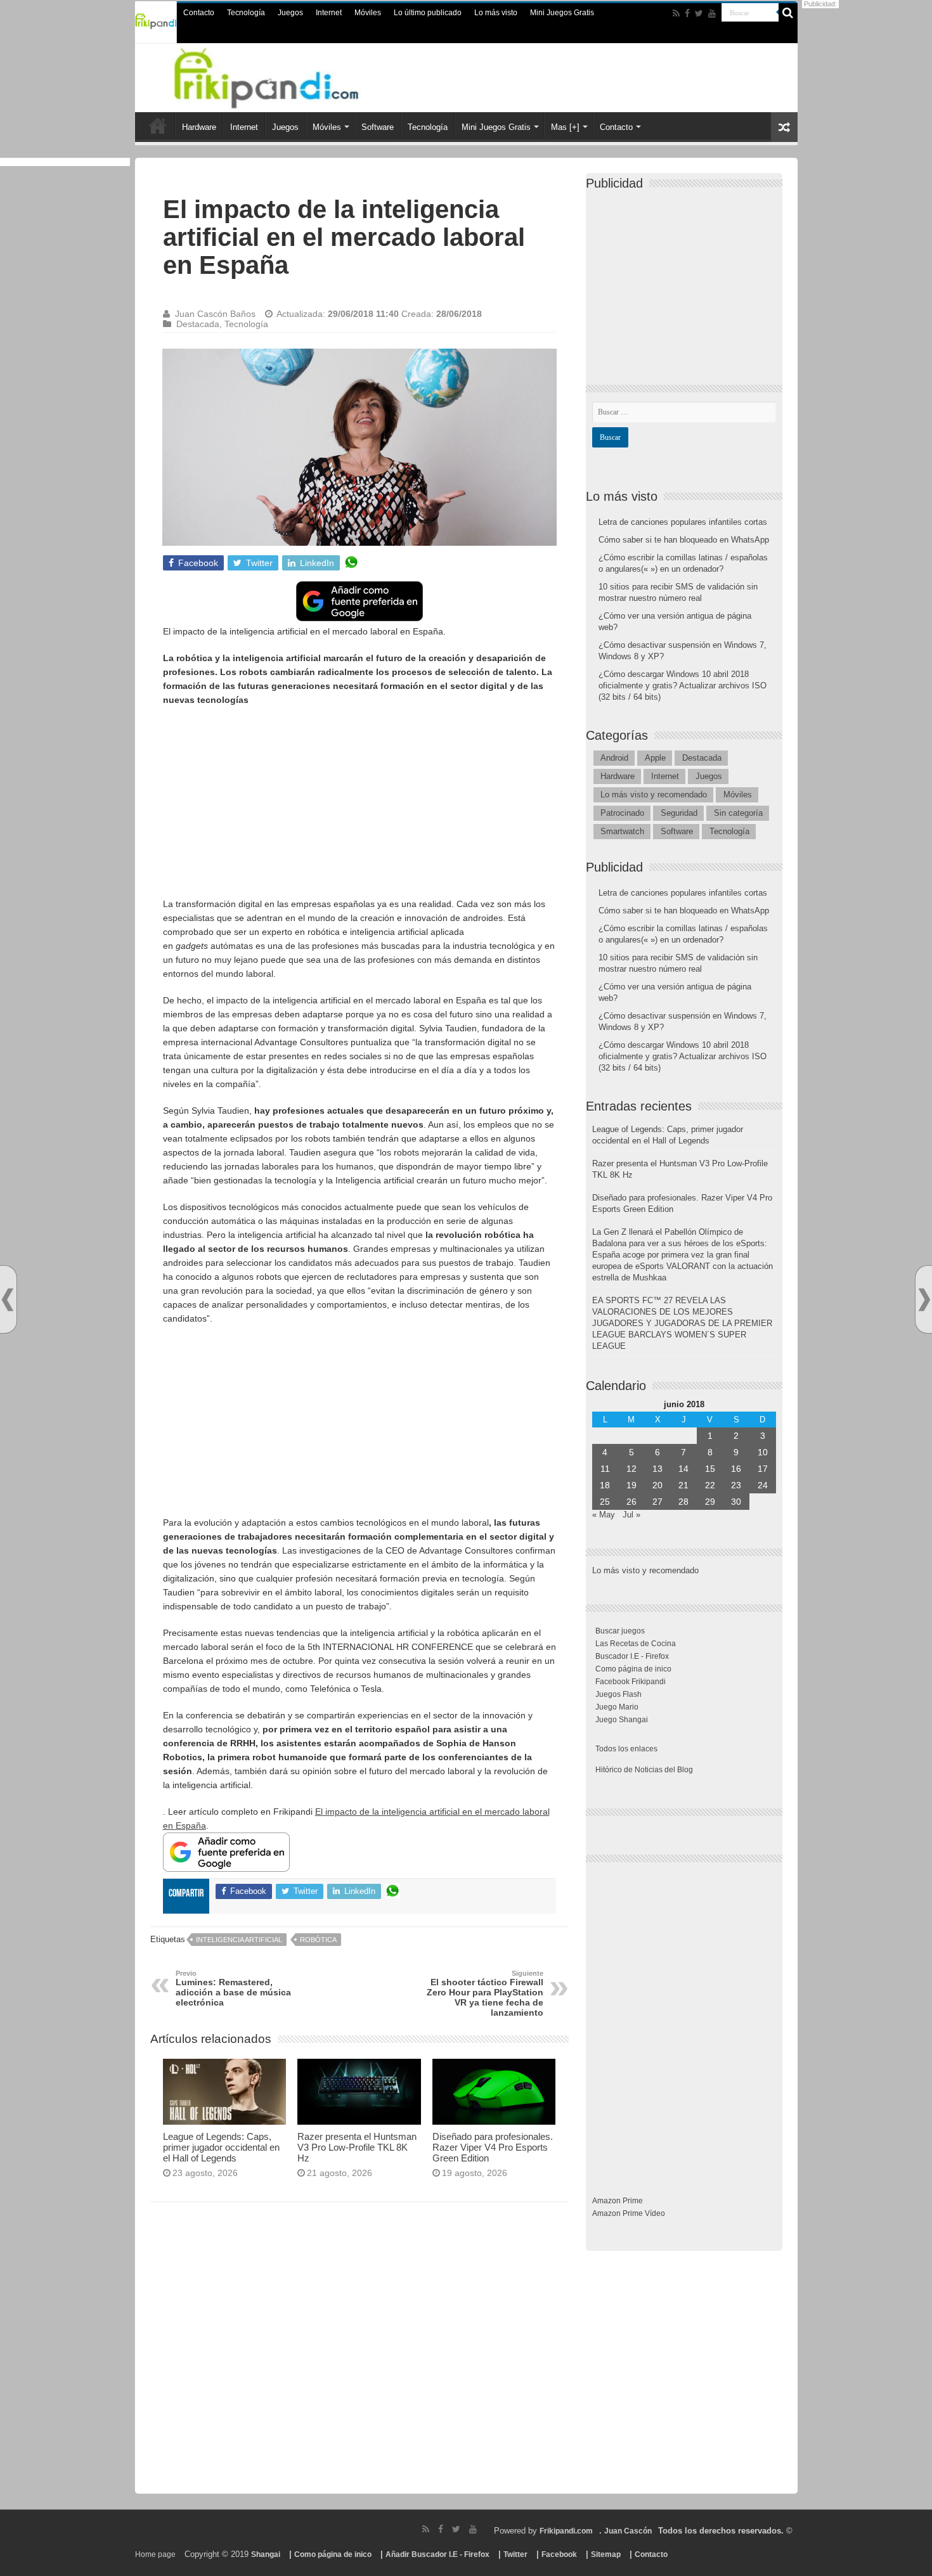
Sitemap (606, 2554)
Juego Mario (617, 1707)
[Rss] (676, 13)
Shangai (266, 2554)
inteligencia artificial (239, 1940)
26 (631, 1502)
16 (736, 1469)
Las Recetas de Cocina (636, 1644)
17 (763, 1469)
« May (604, 1515)
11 (605, 1469)
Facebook (559, 2554)
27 (657, 1502)
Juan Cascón (628, 2531)
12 (631, 1469)
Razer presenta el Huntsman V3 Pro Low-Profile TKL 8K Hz (357, 2147)
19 (631, 1485)
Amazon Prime (618, 2201)
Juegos (290, 13)
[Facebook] (687, 13)
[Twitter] (699, 13)
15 (710, 1469)
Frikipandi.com (566, 2531)
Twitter (515, 2554)
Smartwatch (622, 831)
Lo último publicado (428, 13)
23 (736, 1485)
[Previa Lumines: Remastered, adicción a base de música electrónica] (8, 1300)
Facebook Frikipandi (631, 1682)
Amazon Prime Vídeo (629, 2213)
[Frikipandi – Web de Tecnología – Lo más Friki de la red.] (282, 75)
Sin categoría (738, 813)
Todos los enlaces (626, 1749)
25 (605, 1502)
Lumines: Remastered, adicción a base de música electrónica (233, 1988)
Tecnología (246, 13)
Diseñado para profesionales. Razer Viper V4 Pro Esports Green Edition (493, 2147)
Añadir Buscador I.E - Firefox (437, 2554)
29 (710, 1502)
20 (657, 1485)
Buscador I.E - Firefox (632, 1656)
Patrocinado (622, 813)
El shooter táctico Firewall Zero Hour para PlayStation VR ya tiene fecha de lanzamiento (485, 1993)
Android (614, 758)
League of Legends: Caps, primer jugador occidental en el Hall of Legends (221, 2147)
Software (378, 127)
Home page (155, 2554)
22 (710, 1485)
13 (657, 1469)
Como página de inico (633, 1669)
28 (683, 1502)
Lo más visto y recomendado (654, 795)
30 (736, 1502)
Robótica (318, 1940)
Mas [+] (565, 127)
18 (605, 1485)
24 (763, 1485)
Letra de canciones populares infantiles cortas (683, 522)
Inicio (158, 126)
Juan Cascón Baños (215, 314)
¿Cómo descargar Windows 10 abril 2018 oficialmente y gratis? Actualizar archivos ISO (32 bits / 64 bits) (683, 686)
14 (683, 1469)
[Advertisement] (359, 808)
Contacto (199, 13)
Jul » (631, 1515)
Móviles (368, 13)
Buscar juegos (620, 1631)
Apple (655, 758)
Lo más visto (496, 13)
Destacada (198, 324)
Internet (329, 13)
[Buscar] (788, 13)
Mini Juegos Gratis (562, 13)
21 (683, 1485)
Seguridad (679, 813)
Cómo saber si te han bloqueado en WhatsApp (684, 540)
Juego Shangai (622, 1720)
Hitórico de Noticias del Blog (644, 1770)
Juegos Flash (618, 1694)
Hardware (199, 127)
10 (763, 1452)
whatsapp (351, 563)
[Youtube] (712, 13)
